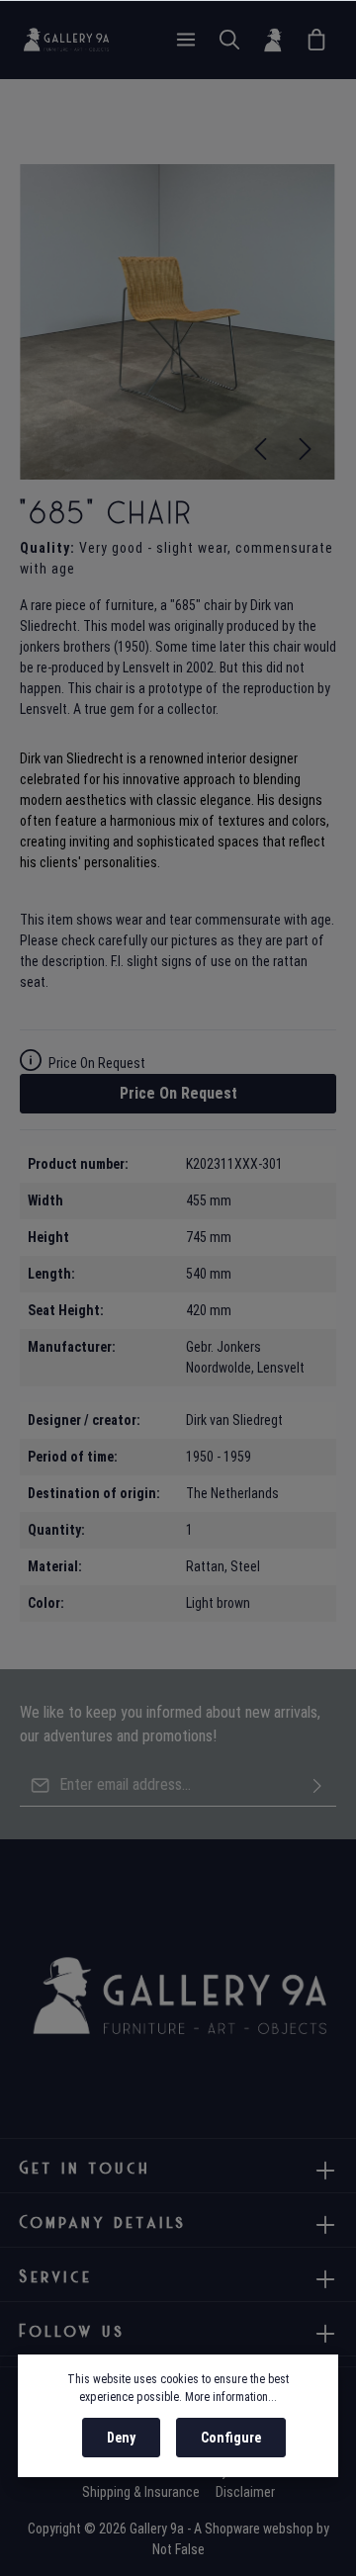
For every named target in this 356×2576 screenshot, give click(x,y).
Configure (231, 2438)
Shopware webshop (259, 2529)
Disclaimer (245, 2492)
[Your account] (273, 40)
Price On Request (178, 1093)
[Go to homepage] (66, 40)
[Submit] (317, 1785)
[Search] (229, 40)
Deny (121, 2438)
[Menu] (186, 40)
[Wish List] (316, 40)
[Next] (306, 449)
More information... (231, 2397)
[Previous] (260, 449)
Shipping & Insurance (141, 2492)
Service (56, 2276)
